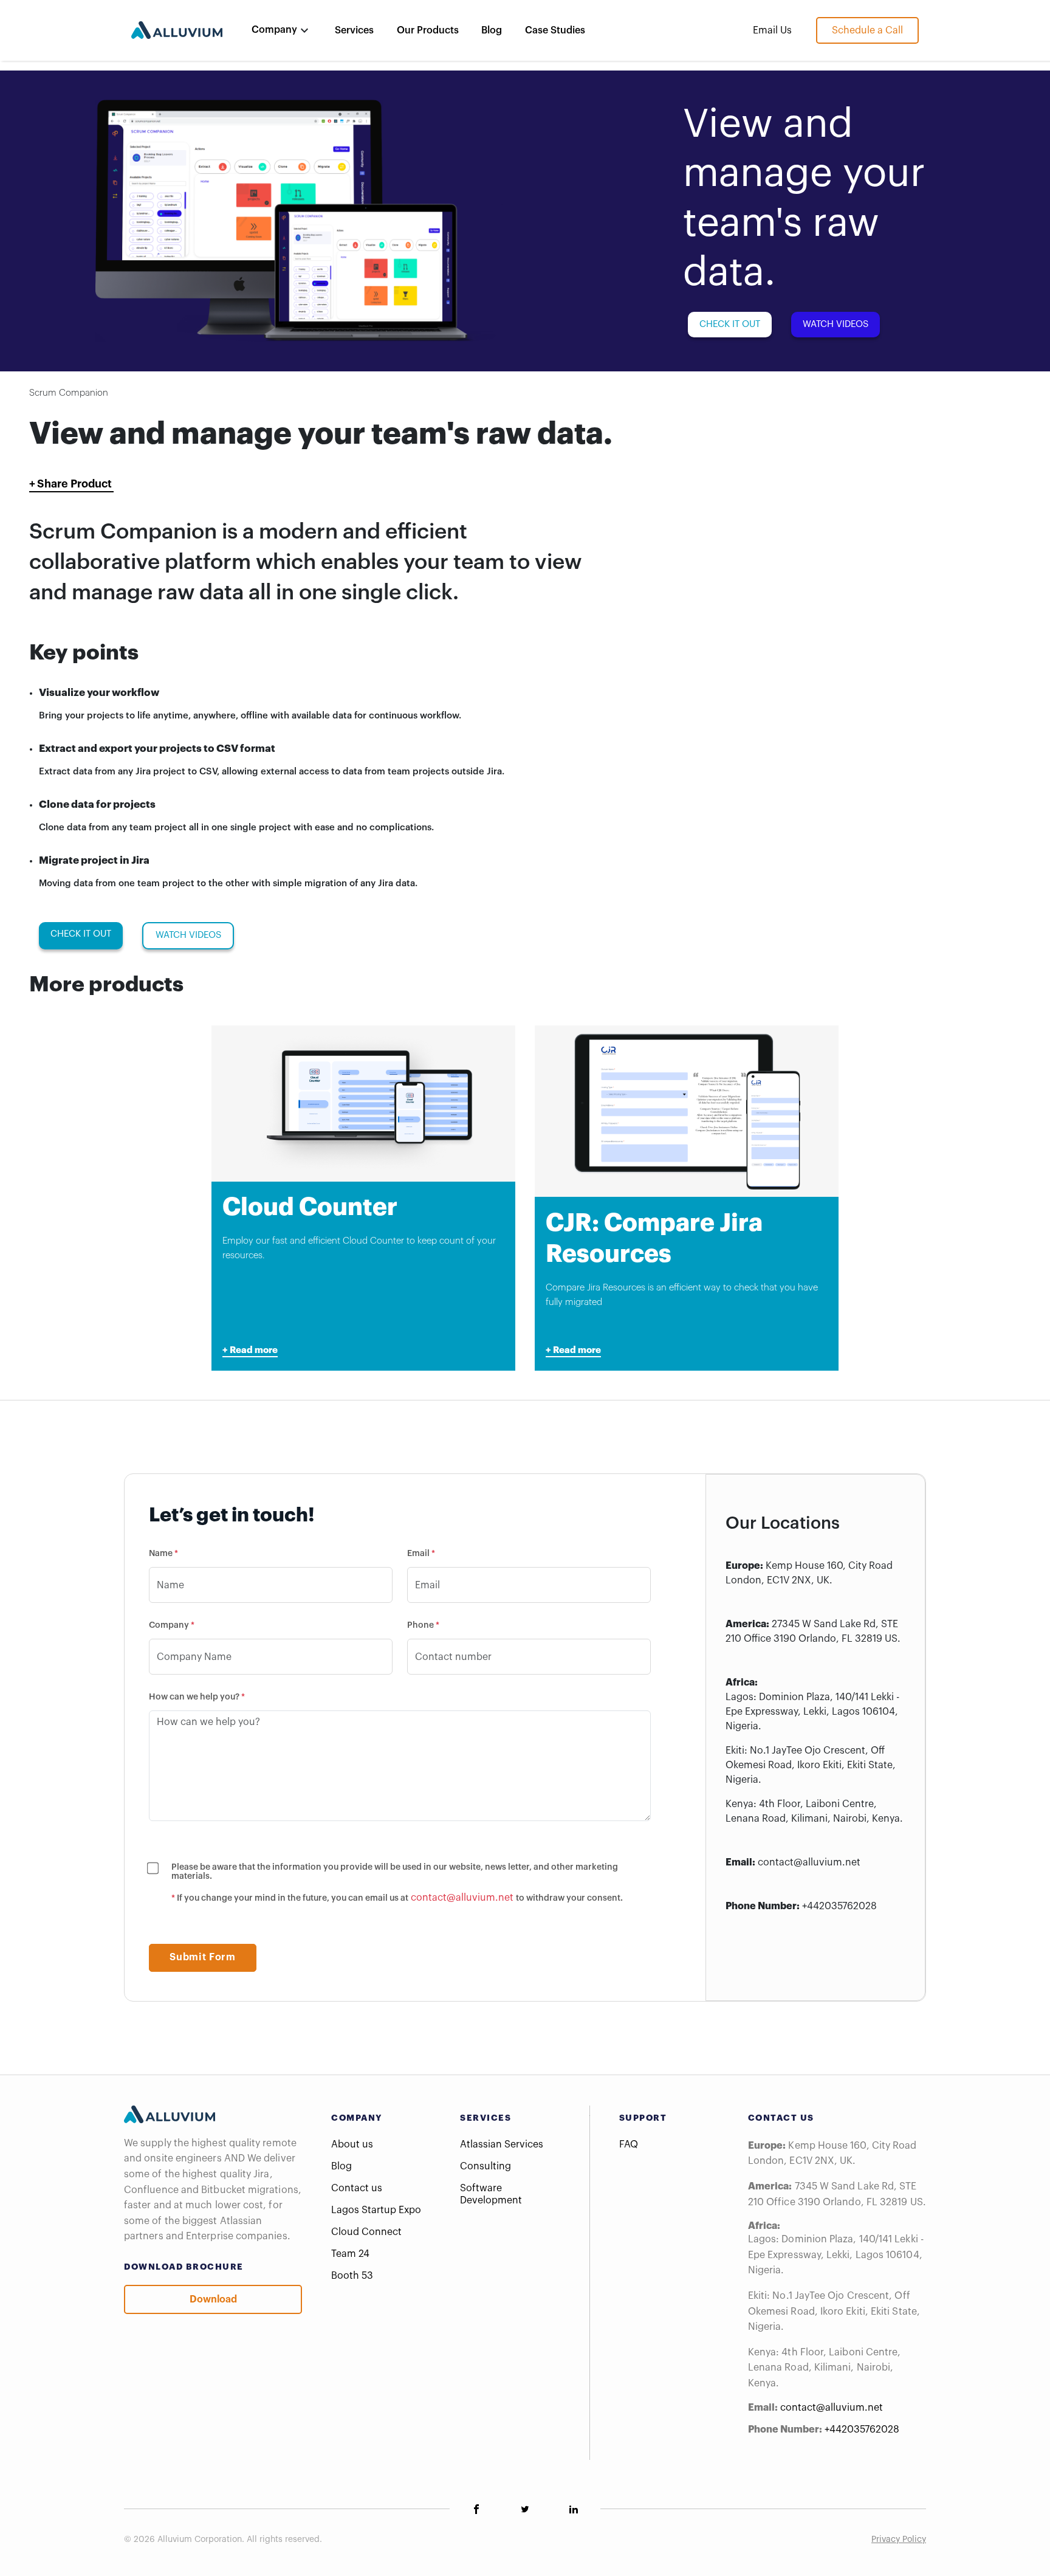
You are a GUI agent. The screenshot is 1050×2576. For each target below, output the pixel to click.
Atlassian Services (502, 2144)
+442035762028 (839, 1906)
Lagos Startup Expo (376, 2210)
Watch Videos (836, 324)
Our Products (428, 30)
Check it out (730, 324)
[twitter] (525, 2509)
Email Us (772, 30)
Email (421, 1554)
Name (163, 1554)
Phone (423, 1625)
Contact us (357, 2188)
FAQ (629, 2144)
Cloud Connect (366, 2232)
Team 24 (350, 2254)
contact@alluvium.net (462, 1898)
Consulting (486, 2166)
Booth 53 (352, 2276)
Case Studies (555, 30)
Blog (492, 30)
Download (213, 2299)
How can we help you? (197, 1697)
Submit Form (202, 1957)
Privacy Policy (899, 2540)
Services (354, 30)
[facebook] (476, 2509)
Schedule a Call (867, 30)
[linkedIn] (574, 2509)
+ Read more (250, 1350)
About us (352, 2144)
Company (172, 1625)
